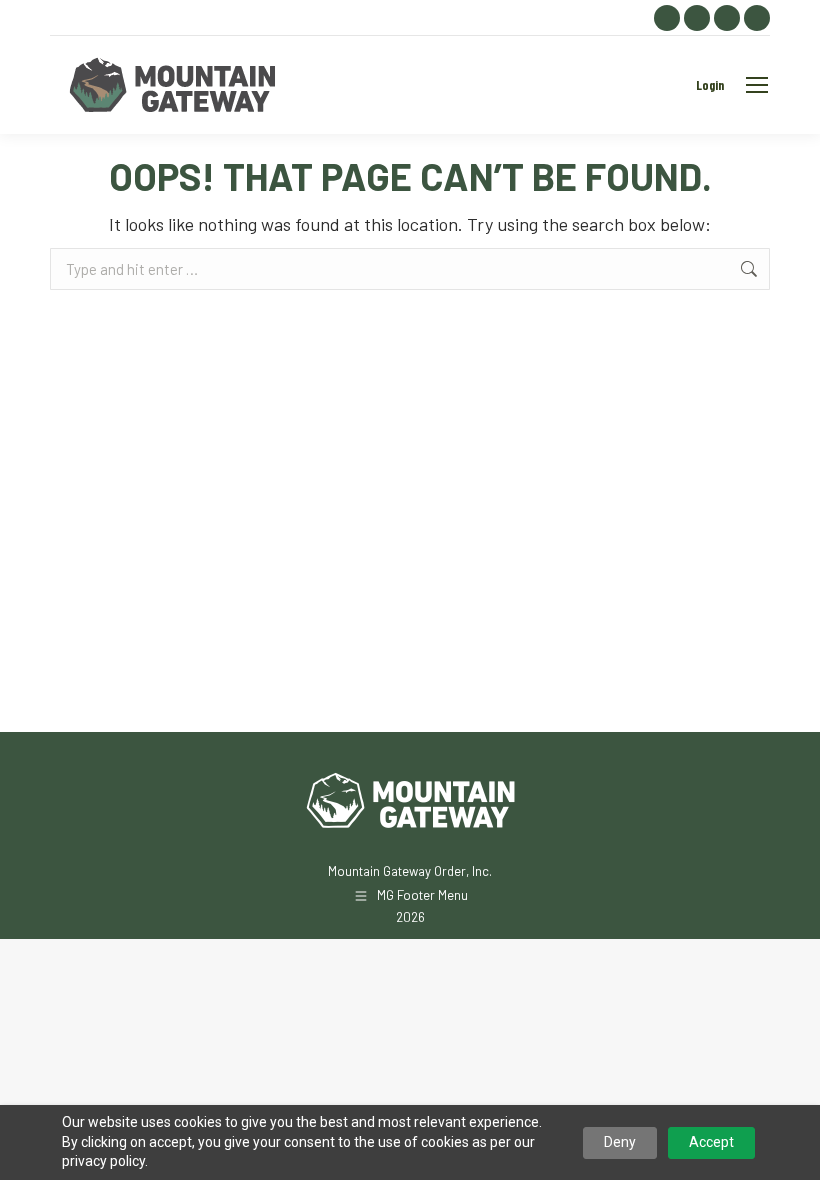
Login (710, 85)
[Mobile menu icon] (757, 85)
